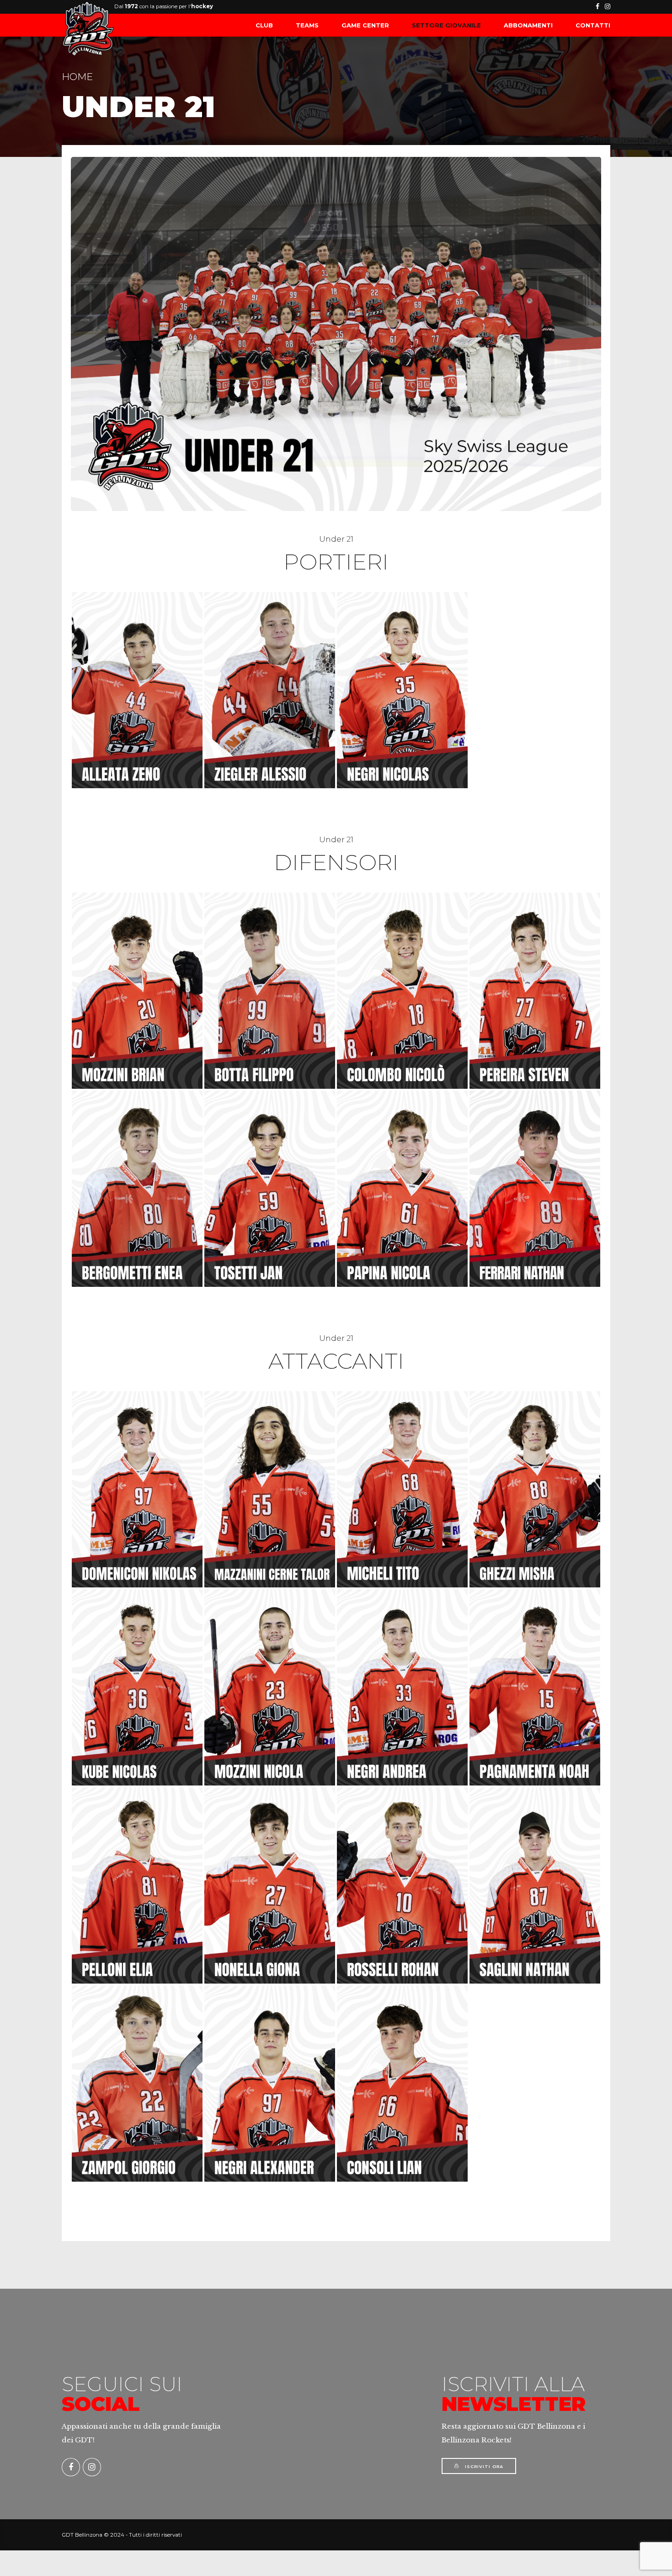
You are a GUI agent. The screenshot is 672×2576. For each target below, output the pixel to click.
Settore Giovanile (446, 25)
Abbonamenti (528, 25)
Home (77, 77)
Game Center (365, 25)
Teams (307, 25)
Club (264, 25)
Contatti (593, 25)
